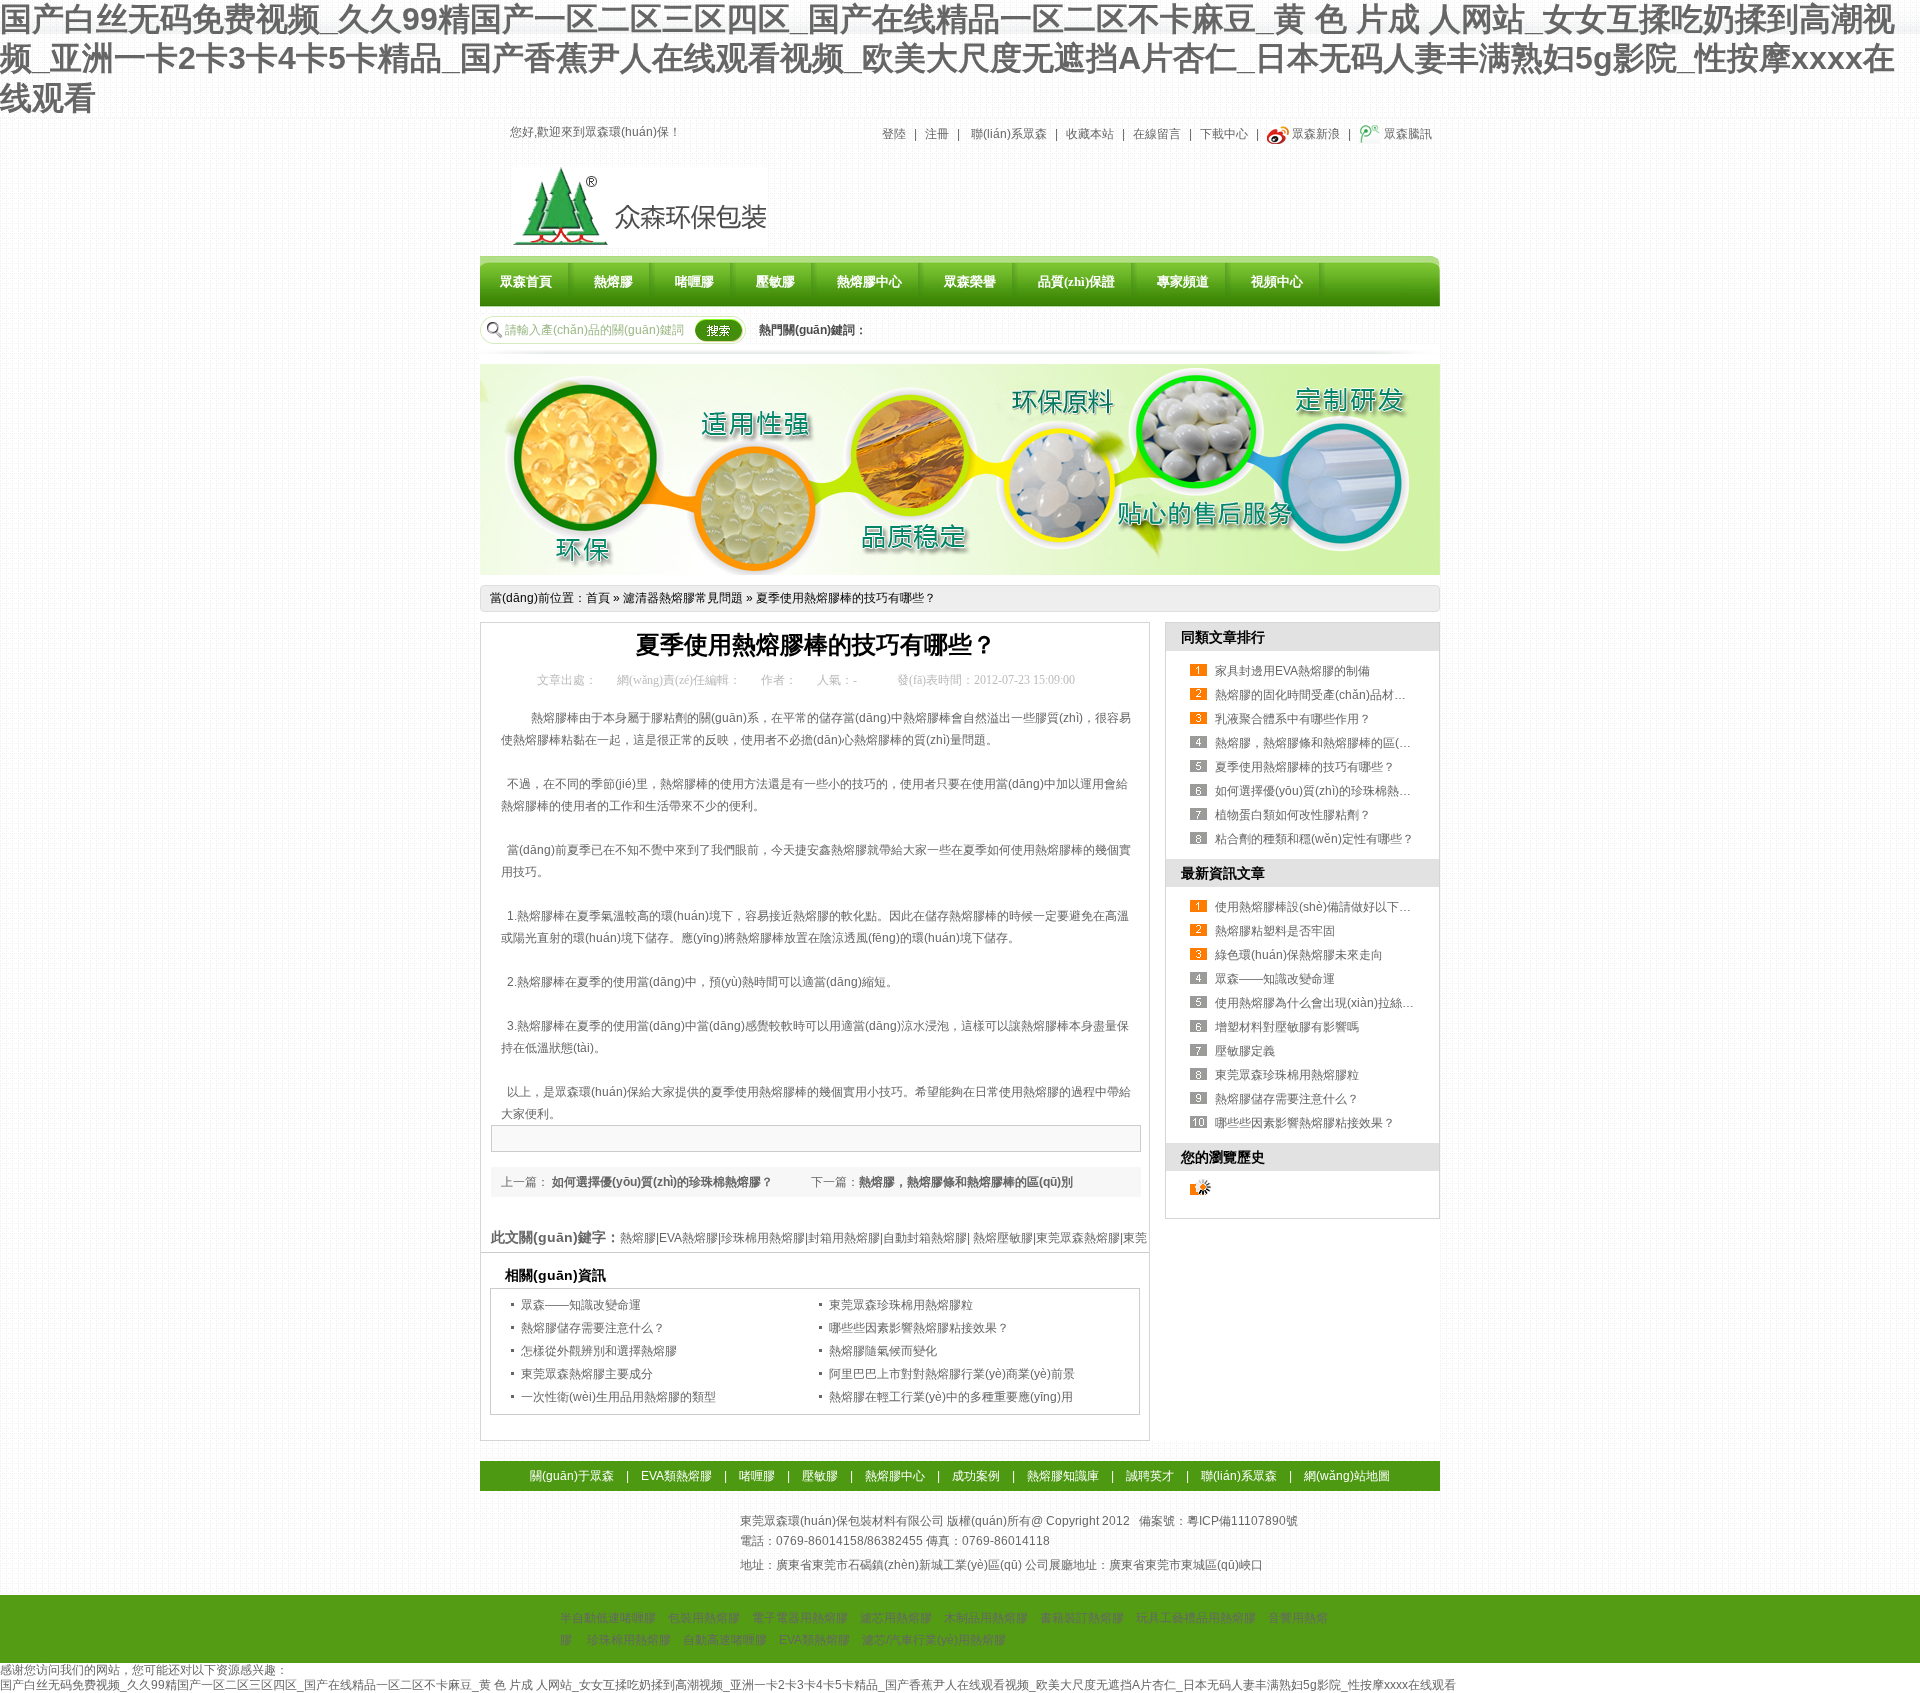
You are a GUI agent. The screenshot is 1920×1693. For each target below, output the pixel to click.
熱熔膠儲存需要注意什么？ (593, 1328)
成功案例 (976, 1476)
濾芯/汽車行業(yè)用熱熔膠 (934, 1640)
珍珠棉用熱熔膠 (629, 1640)
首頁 (598, 598)
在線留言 (1157, 134)
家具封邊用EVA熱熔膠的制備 (1292, 671)
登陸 (894, 134)
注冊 (937, 134)
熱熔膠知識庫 (1063, 1476)
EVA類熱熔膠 (676, 1476)
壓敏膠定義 (1245, 1051)
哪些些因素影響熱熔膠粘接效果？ (1305, 1123)
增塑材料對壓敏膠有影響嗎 (1287, 1027)
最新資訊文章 (1223, 873)
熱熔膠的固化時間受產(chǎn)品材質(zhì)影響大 (1340, 695)
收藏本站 (1090, 134)
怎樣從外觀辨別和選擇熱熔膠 (599, 1351)
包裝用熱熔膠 (704, 1618)
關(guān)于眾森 (572, 1476)
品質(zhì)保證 (1076, 281)
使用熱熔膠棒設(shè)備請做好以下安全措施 (1331, 907)
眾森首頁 (526, 281)
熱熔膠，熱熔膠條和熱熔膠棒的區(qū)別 (1322, 743)
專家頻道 (1183, 281)
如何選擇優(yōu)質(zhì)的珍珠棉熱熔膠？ (1325, 791)
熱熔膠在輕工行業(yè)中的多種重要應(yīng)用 (951, 1397)
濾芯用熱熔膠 (896, 1618)
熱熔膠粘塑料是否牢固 (1275, 931)
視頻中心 (1277, 281)
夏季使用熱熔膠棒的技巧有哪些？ (846, 598)
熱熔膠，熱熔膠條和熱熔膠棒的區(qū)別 (966, 1182)
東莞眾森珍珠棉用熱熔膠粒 (901, 1305)
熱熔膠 (613, 281)
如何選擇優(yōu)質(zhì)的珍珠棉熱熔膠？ (661, 1182)
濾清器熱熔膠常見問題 (683, 598)
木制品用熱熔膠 (986, 1618)
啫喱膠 (694, 281)
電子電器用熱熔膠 (800, 1618)
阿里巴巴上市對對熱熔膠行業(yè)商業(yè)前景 (952, 1374)
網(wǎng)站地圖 (1347, 1476)
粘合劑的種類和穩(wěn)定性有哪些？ (1314, 839)
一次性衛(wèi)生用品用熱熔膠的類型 (618, 1397)
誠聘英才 (1150, 1476)
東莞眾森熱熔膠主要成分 (587, 1374)
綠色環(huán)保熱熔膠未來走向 (1299, 955)
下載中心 (1224, 134)
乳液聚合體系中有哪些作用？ (1293, 719)
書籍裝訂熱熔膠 (1082, 1618)
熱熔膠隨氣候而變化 (883, 1351)
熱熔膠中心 (869, 281)
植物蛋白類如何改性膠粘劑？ (1293, 815)
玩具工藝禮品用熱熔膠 (1196, 1618)
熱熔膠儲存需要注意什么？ (1287, 1099)
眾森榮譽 (970, 281)
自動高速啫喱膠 (725, 1640)
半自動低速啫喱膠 (608, 1618)
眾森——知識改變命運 (581, 1305)
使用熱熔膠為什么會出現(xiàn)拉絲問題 (1320, 1003)
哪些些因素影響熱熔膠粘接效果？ (919, 1328)
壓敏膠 (775, 281)
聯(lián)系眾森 (1009, 134)
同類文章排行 (1223, 637)
